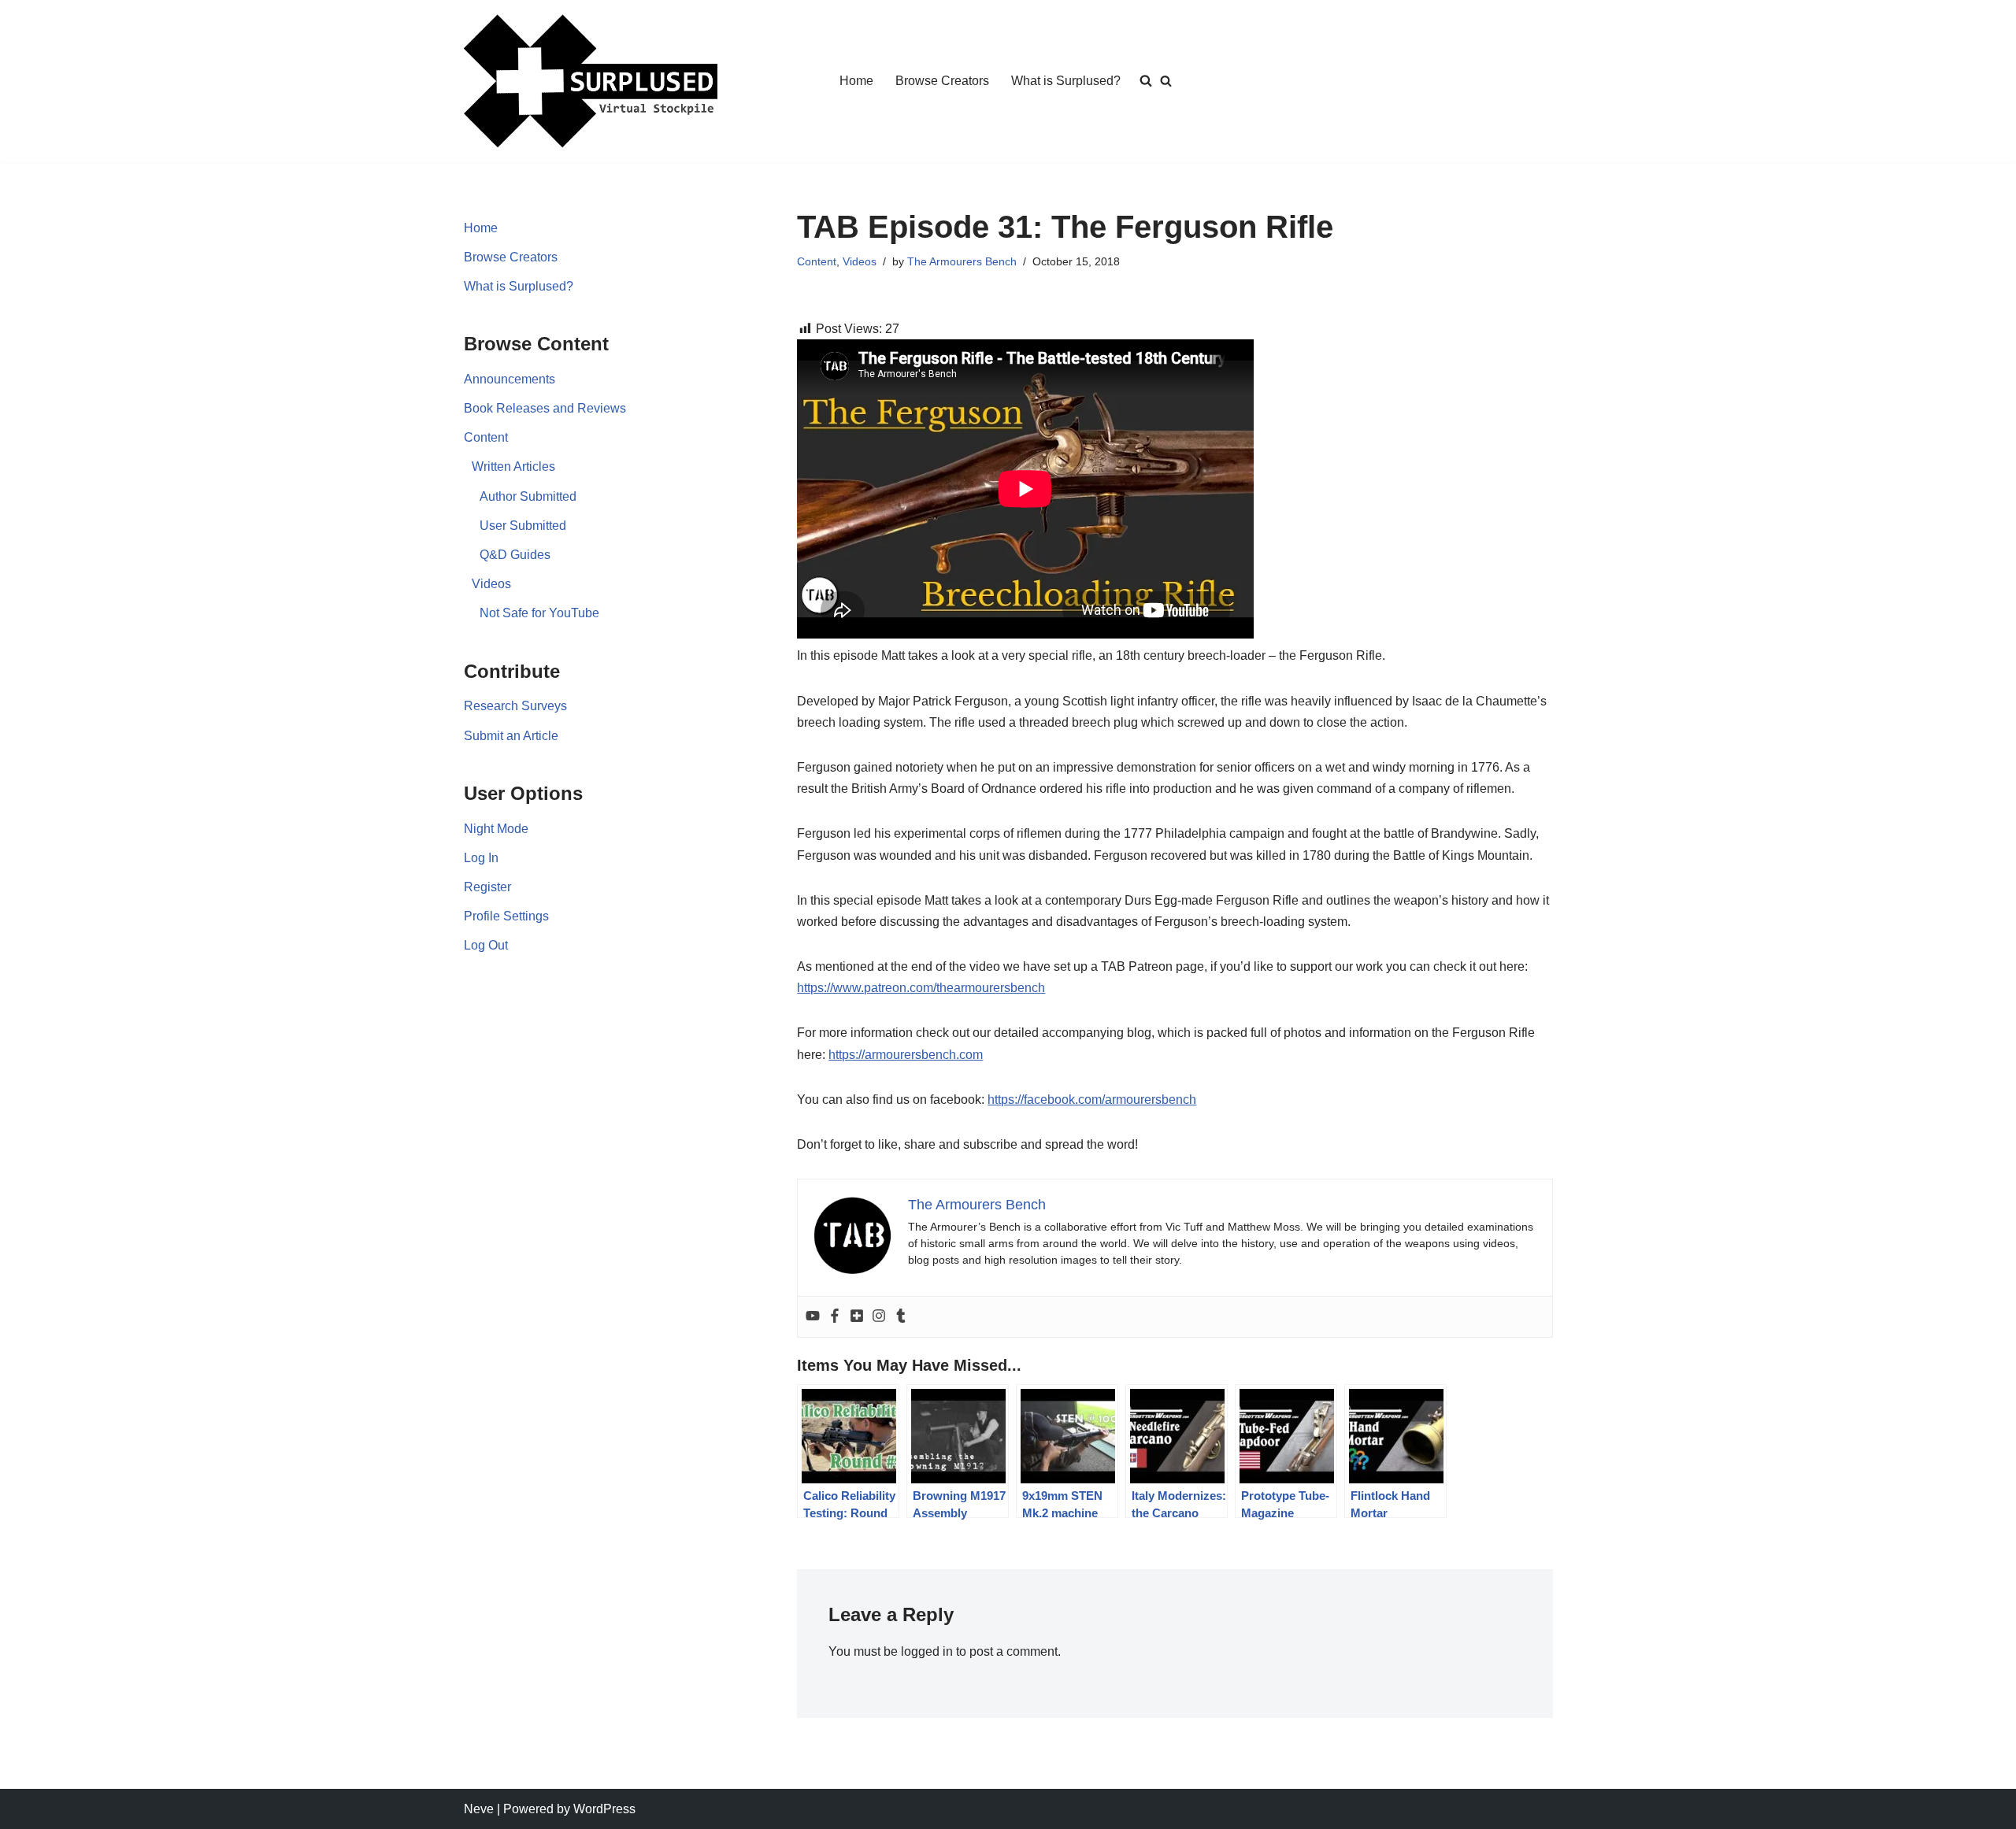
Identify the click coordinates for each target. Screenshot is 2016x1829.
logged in (927, 1651)
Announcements (510, 379)
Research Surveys (515, 706)
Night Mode (496, 829)
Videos (491, 584)
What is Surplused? (1066, 81)
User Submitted (523, 526)
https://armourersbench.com (906, 1055)
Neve (479, 1809)
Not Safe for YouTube (539, 613)
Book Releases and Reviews (545, 408)
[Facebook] (835, 1317)
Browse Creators (942, 81)
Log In (481, 858)
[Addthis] (857, 1317)
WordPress (604, 1809)
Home (856, 81)
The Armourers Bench (962, 261)
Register (487, 887)
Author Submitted (528, 496)
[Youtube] (813, 1317)
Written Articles (513, 467)
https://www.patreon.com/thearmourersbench (921, 988)
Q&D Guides (515, 555)
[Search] (1166, 81)
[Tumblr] (901, 1317)
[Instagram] (879, 1317)
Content (486, 437)
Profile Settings (506, 916)
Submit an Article (511, 736)
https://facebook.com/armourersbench (1092, 1100)
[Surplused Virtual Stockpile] (591, 81)
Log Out (486, 945)
